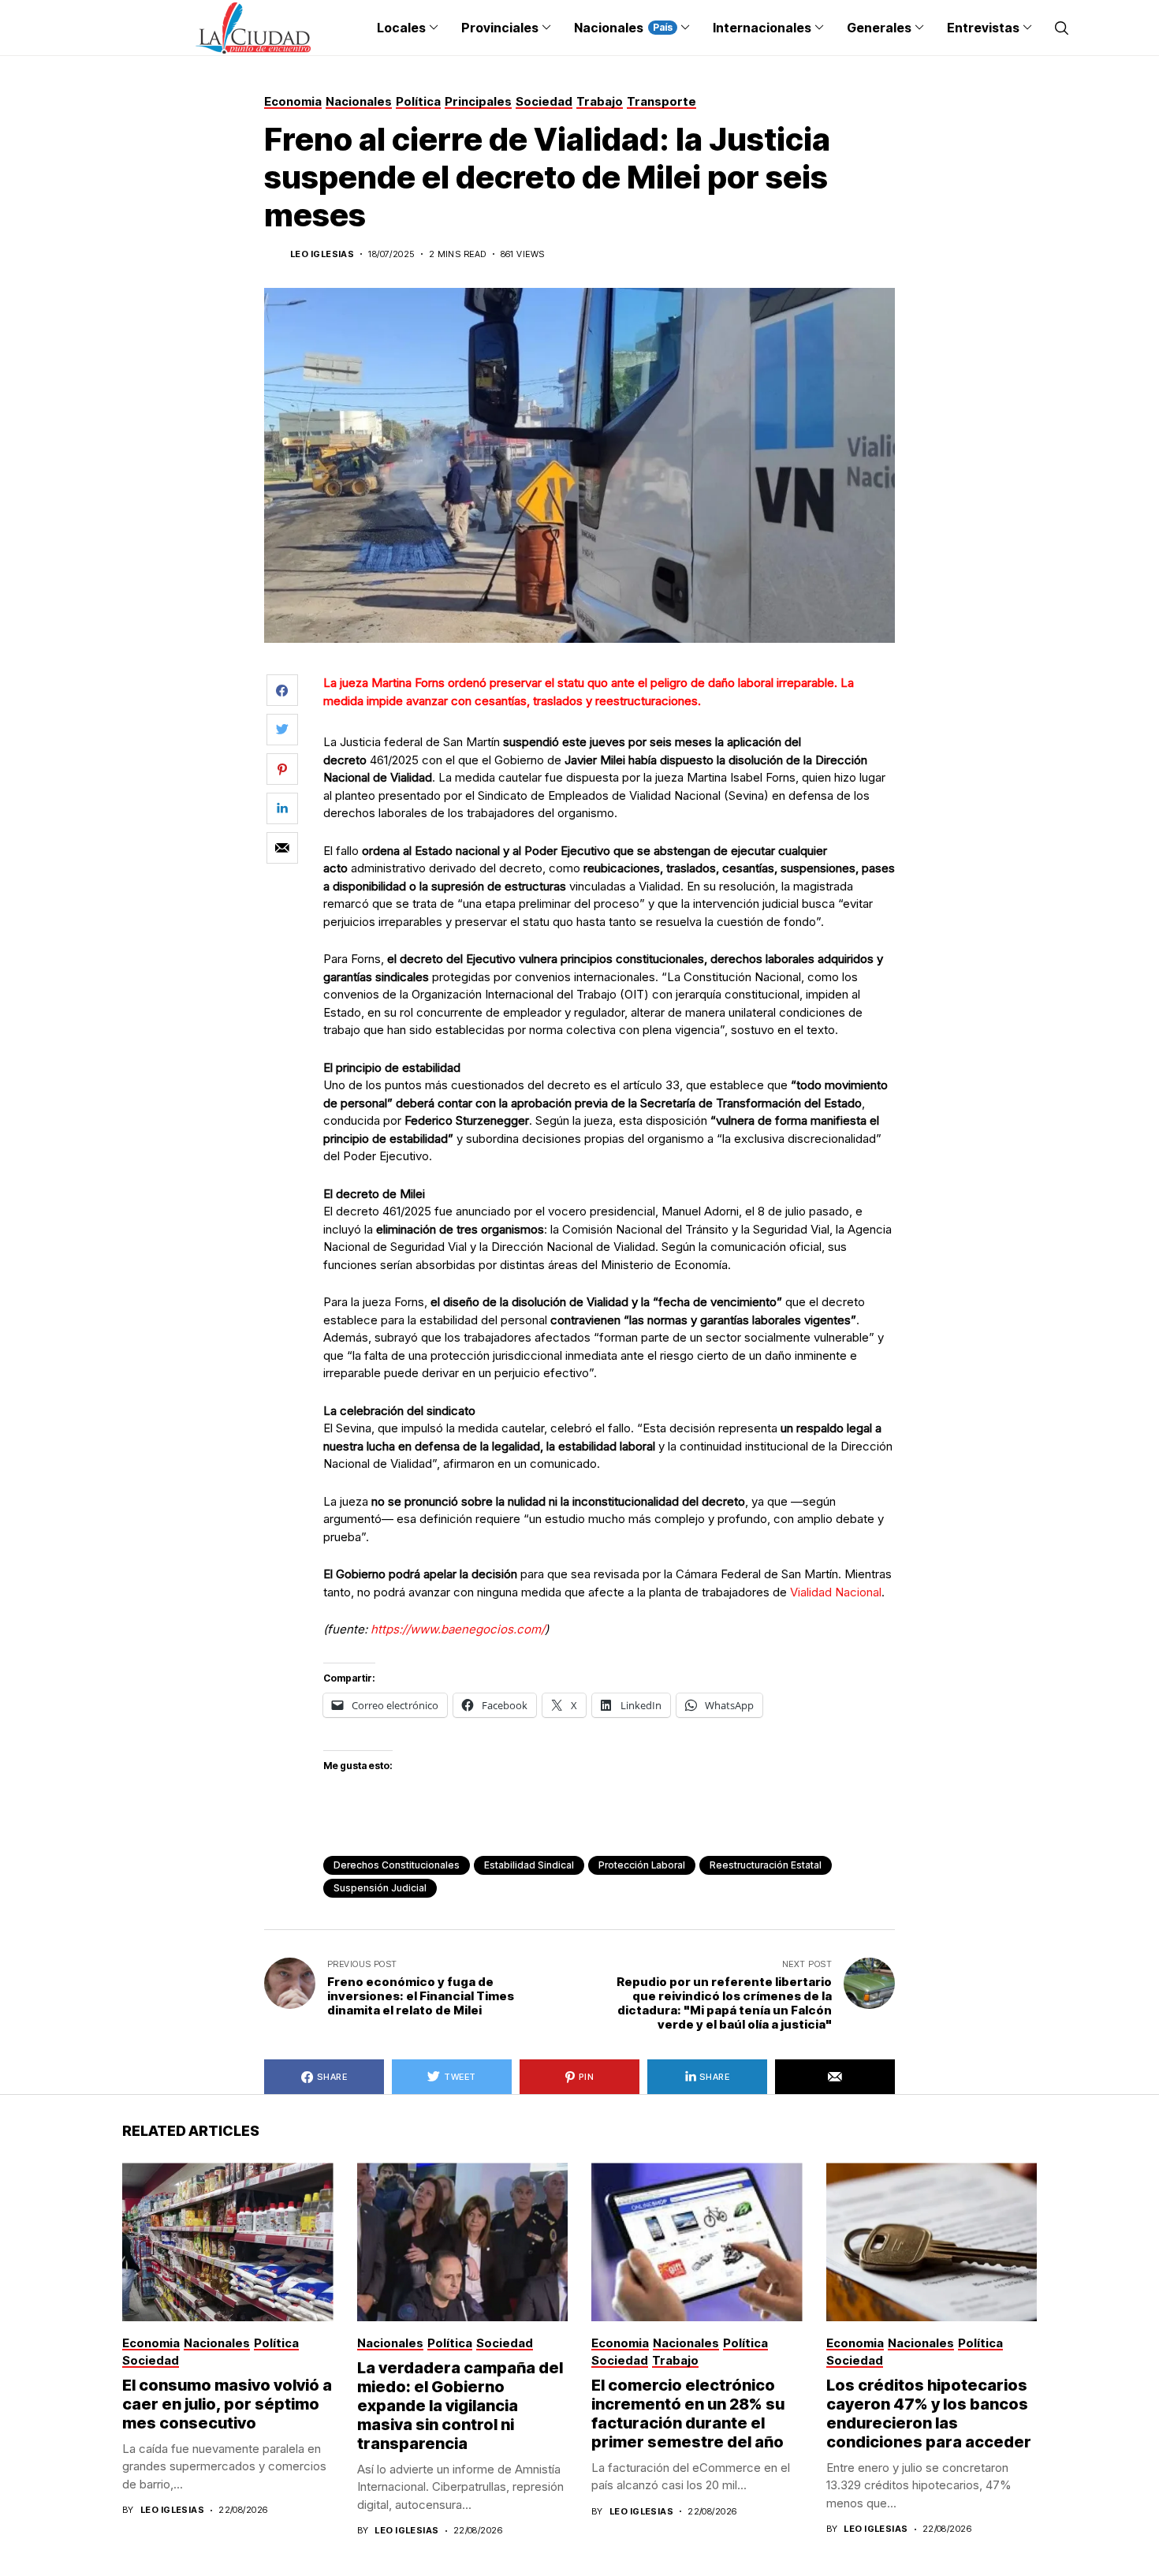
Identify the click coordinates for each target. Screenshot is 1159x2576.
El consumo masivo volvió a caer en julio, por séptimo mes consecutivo (227, 2404)
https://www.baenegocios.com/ (458, 1629)
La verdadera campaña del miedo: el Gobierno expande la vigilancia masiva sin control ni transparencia (460, 2406)
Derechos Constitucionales (397, 1865)
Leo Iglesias (322, 254)
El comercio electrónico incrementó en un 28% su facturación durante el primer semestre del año (688, 2414)
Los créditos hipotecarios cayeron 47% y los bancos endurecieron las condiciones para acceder (929, 2414)
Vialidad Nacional (836, 1592)
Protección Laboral (642, 1865)
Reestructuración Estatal (766, 1865)
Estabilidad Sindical (529, 1865)
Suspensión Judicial (380, 1888)
